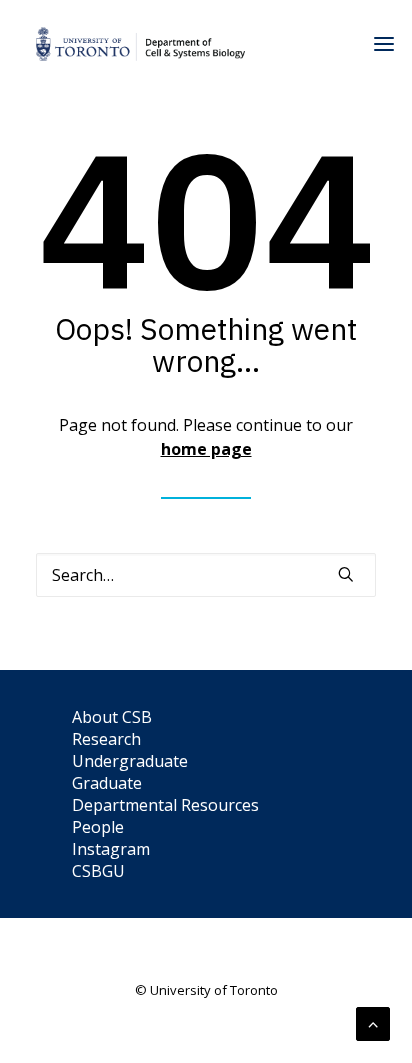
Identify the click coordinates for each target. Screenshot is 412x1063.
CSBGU (98, 871)
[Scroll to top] (373, 1022)
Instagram (111, 849)
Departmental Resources (165, 805)
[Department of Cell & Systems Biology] (140, 44)
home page (206, 449)
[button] (346, 574)
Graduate (107, 783)
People (98, 827)
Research (106, 739)
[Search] (206, 575)
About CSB (112, 717)
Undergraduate (130, 761)
